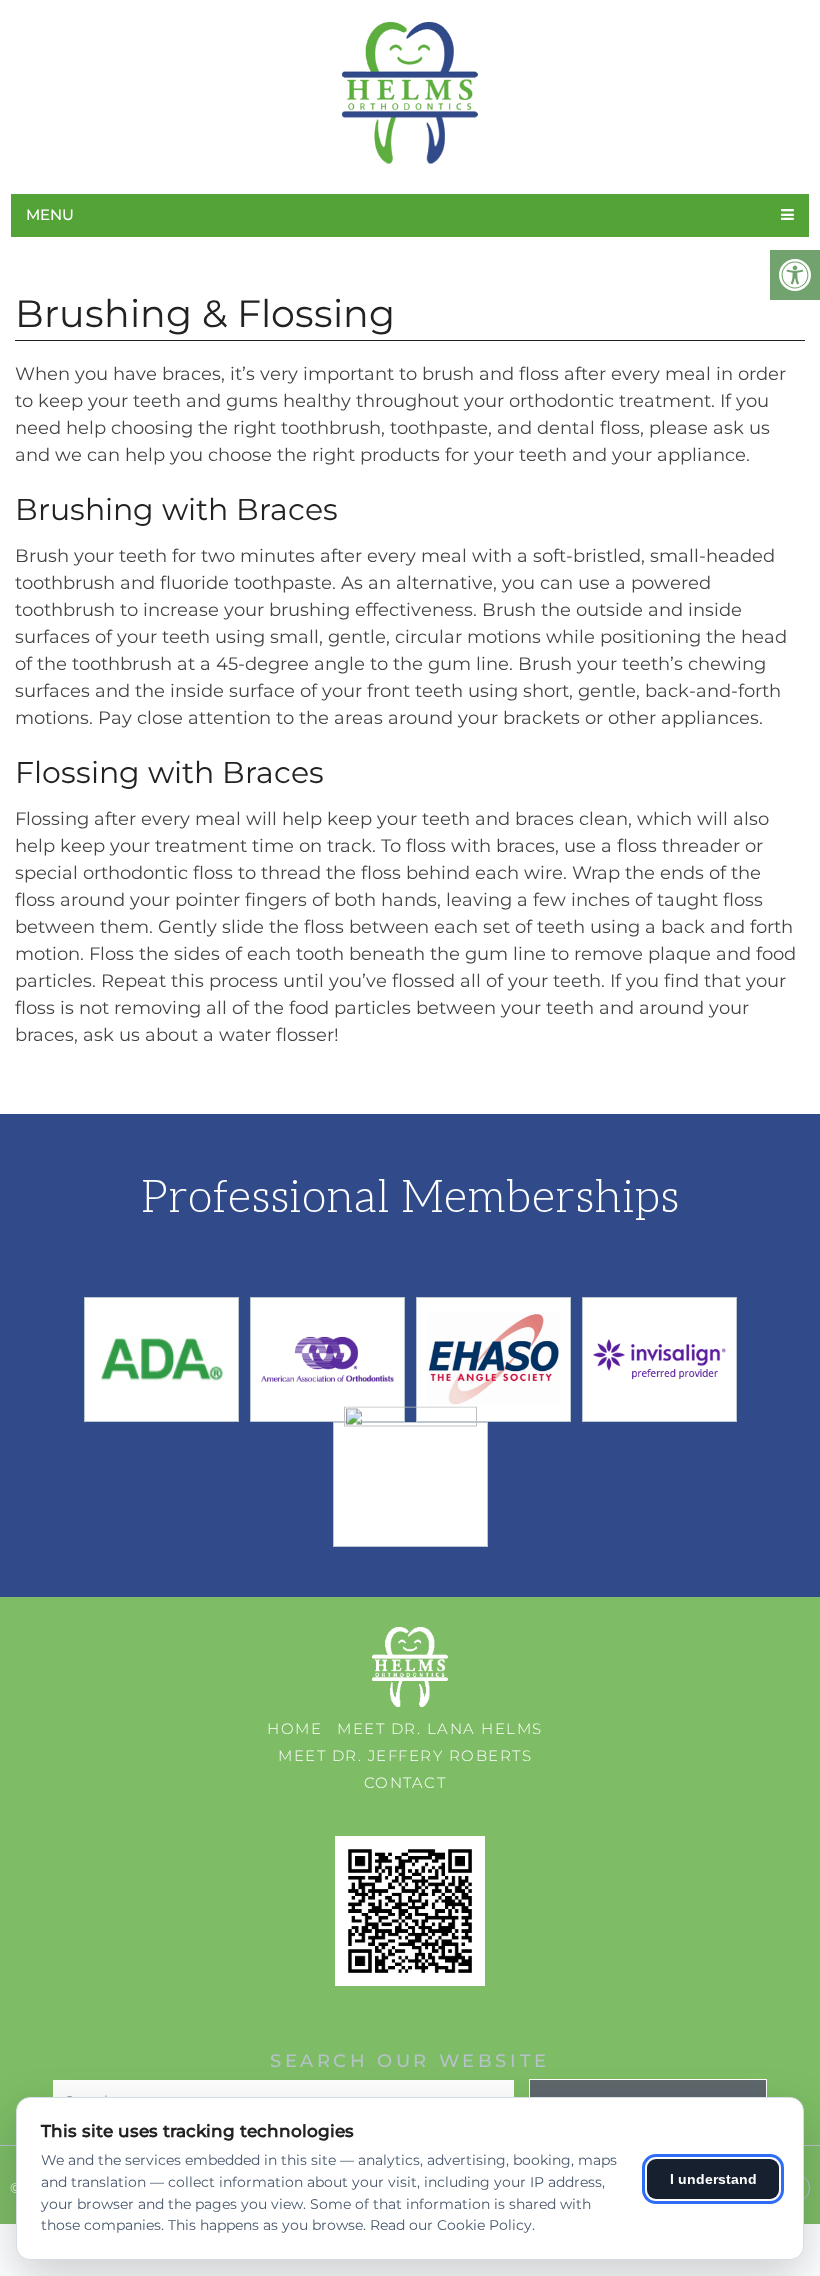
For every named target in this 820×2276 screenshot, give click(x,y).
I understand (713, 2179)
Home (294, 1728)
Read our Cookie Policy (451, 2225)
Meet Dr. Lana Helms (440, 1728)
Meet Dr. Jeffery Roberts (405, 1755)
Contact (405, 1782)
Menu (50, 214)
